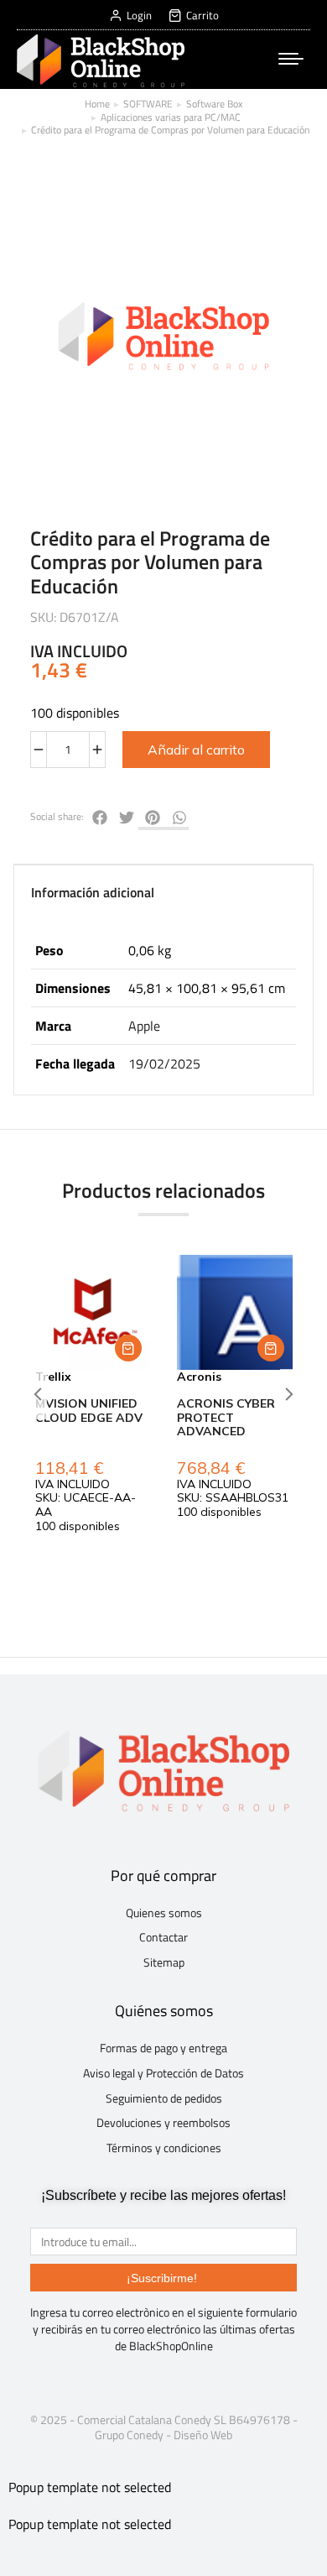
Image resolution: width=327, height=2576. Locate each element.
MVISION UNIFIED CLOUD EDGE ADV (89, 1411)
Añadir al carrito (196, 750)
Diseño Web (203, 2435)
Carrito (202, 16)
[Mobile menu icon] (291, 59)
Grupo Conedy (129, 2435)
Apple (144, 1026)
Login (139, 16)
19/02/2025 (164, 1063)
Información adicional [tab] (93, 892)
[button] (128, 1348)
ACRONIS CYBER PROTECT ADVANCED (226, 1418)
